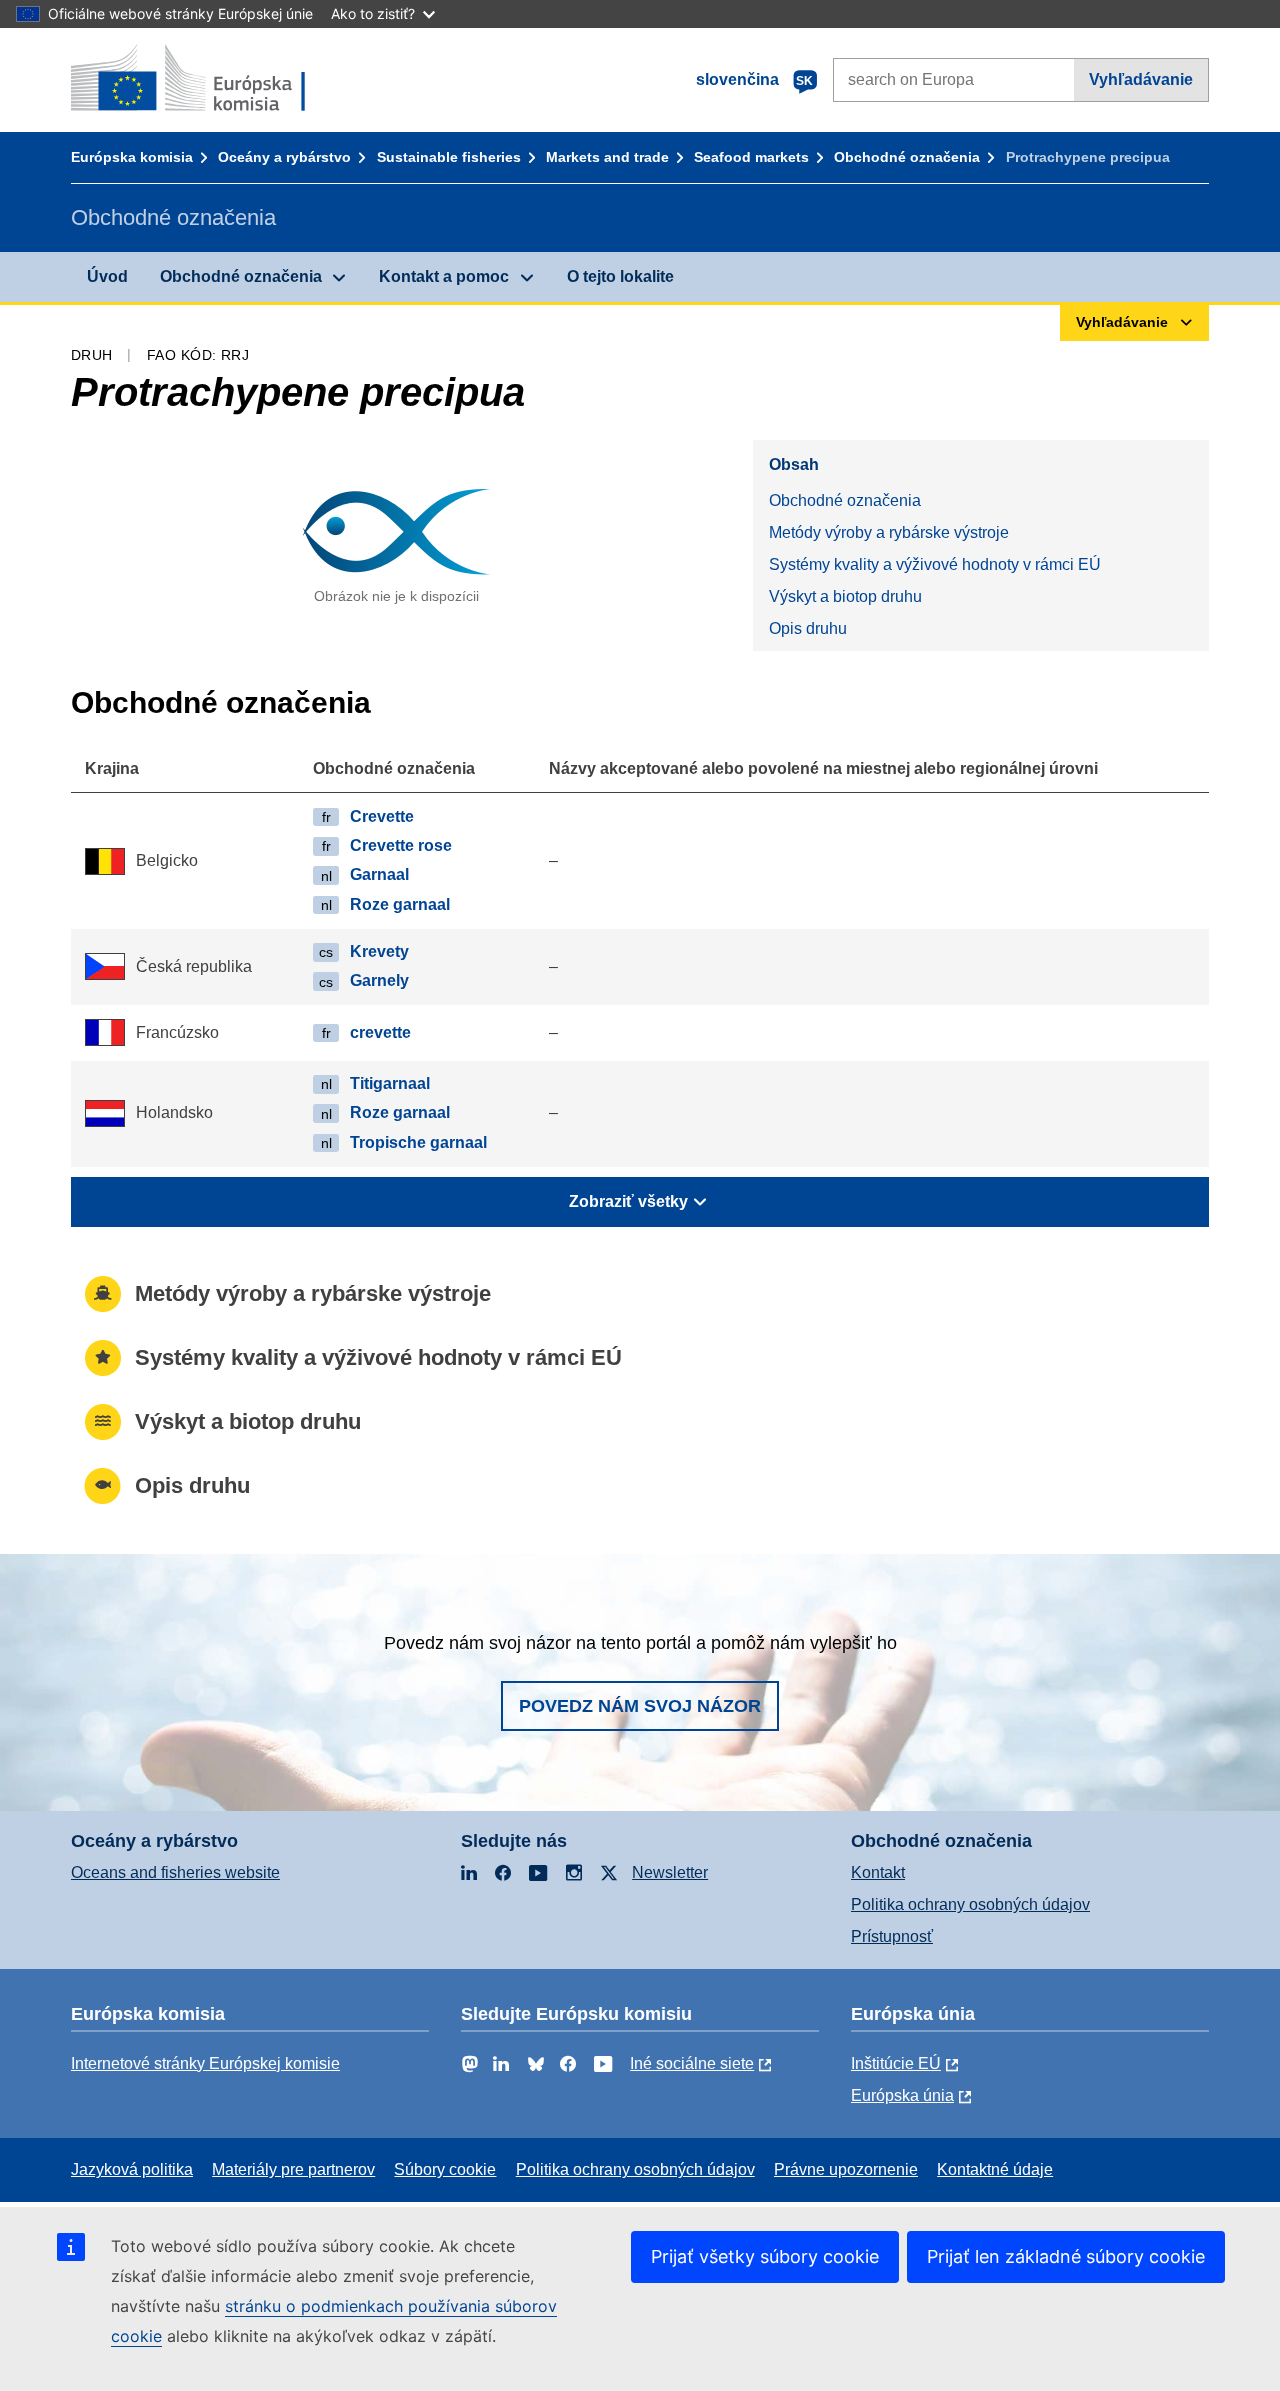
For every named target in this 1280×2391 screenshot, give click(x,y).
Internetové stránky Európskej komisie (205, 2063)
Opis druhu (808, 628)
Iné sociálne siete (692, 2063)
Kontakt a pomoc (444, 276)
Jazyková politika (132, 2169)
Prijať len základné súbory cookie (1066, 2256)
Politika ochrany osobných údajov (970, 1904)
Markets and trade (607, 157)
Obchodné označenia (907, 157)
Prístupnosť (892, 1936)
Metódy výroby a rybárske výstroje (889, 532)
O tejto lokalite (620, 276)
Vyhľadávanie (1141, 79)
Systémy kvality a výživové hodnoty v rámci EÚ (935, 564)
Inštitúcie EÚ (896, 2063)
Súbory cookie (445, 2169)
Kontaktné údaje (995, 2169)
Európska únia (902, 2095)
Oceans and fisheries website (175, 1872)
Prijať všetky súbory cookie (765, 2256)
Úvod (107, 276)
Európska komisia (132, 157)
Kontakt (878, 1872)
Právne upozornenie (846, 2169)
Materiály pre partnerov (293, 2169)
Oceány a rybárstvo (284, 157)
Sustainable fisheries (449, 157)
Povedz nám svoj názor (640, 1706)
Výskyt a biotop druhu (845, 596)
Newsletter (670, 1872)
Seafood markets (751, 157)
